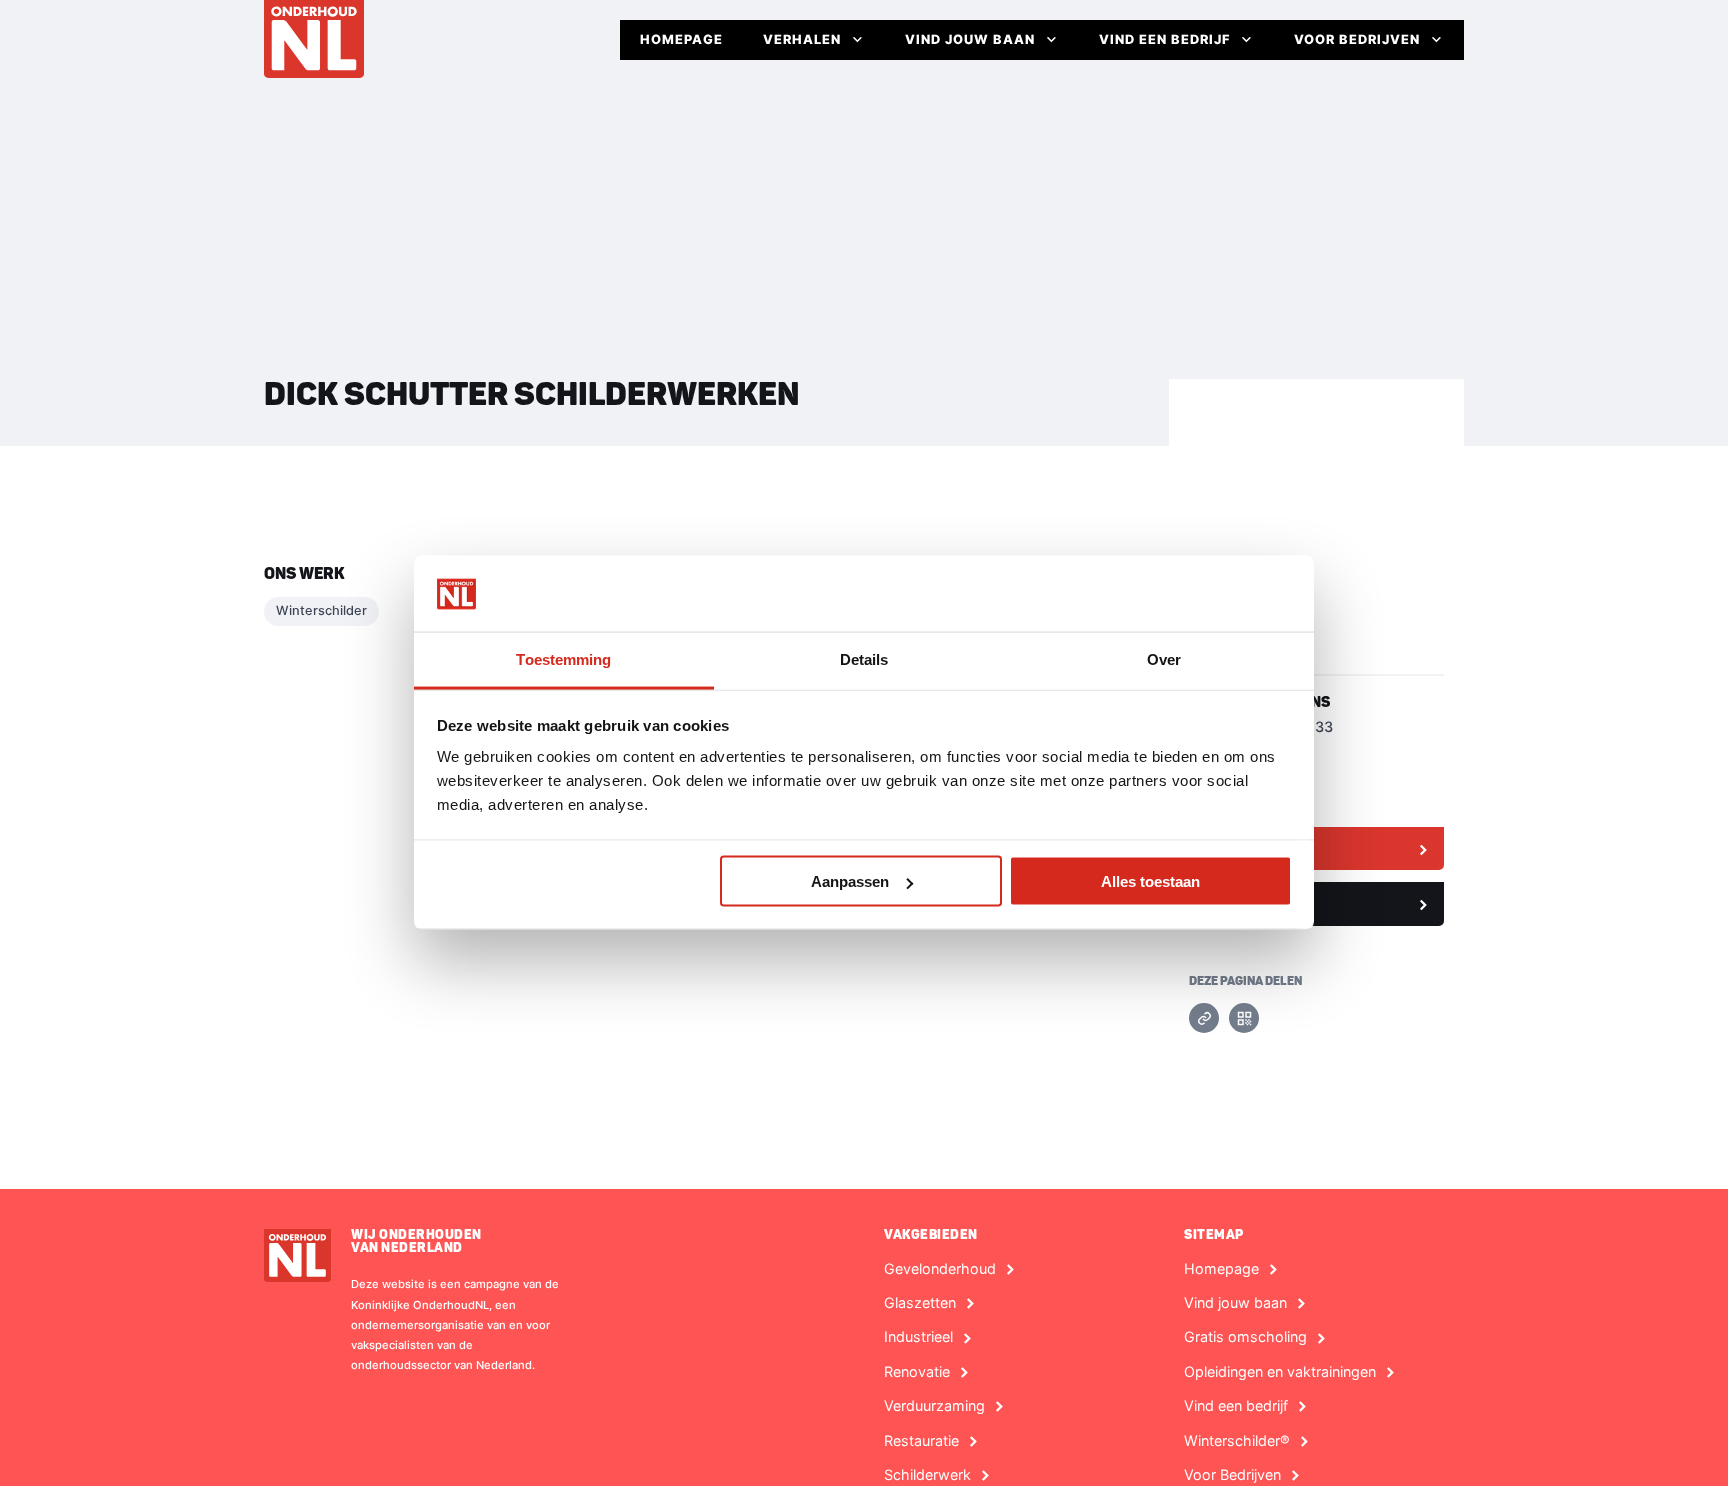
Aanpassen (850, 881)
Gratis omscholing (1245, 1337)
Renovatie (917, 1372)
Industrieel (918, 1337)
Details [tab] (864, 659)
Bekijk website (1251, 848)
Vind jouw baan (970, 39)
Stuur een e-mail (1257, 903)
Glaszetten (920, 1303)
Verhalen (802, 39)
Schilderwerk (927, 1475)
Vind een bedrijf (1164, 39)
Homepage (681, 39)
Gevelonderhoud (940, 1269)
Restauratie (921, 1441)
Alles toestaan (1150, 881)
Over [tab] (1164, 659)
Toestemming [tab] (563, 659)
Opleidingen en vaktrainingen (1280, 1372)
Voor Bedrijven (1357, 39)
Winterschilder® (1237, 1441)
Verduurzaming (934, 1406)
